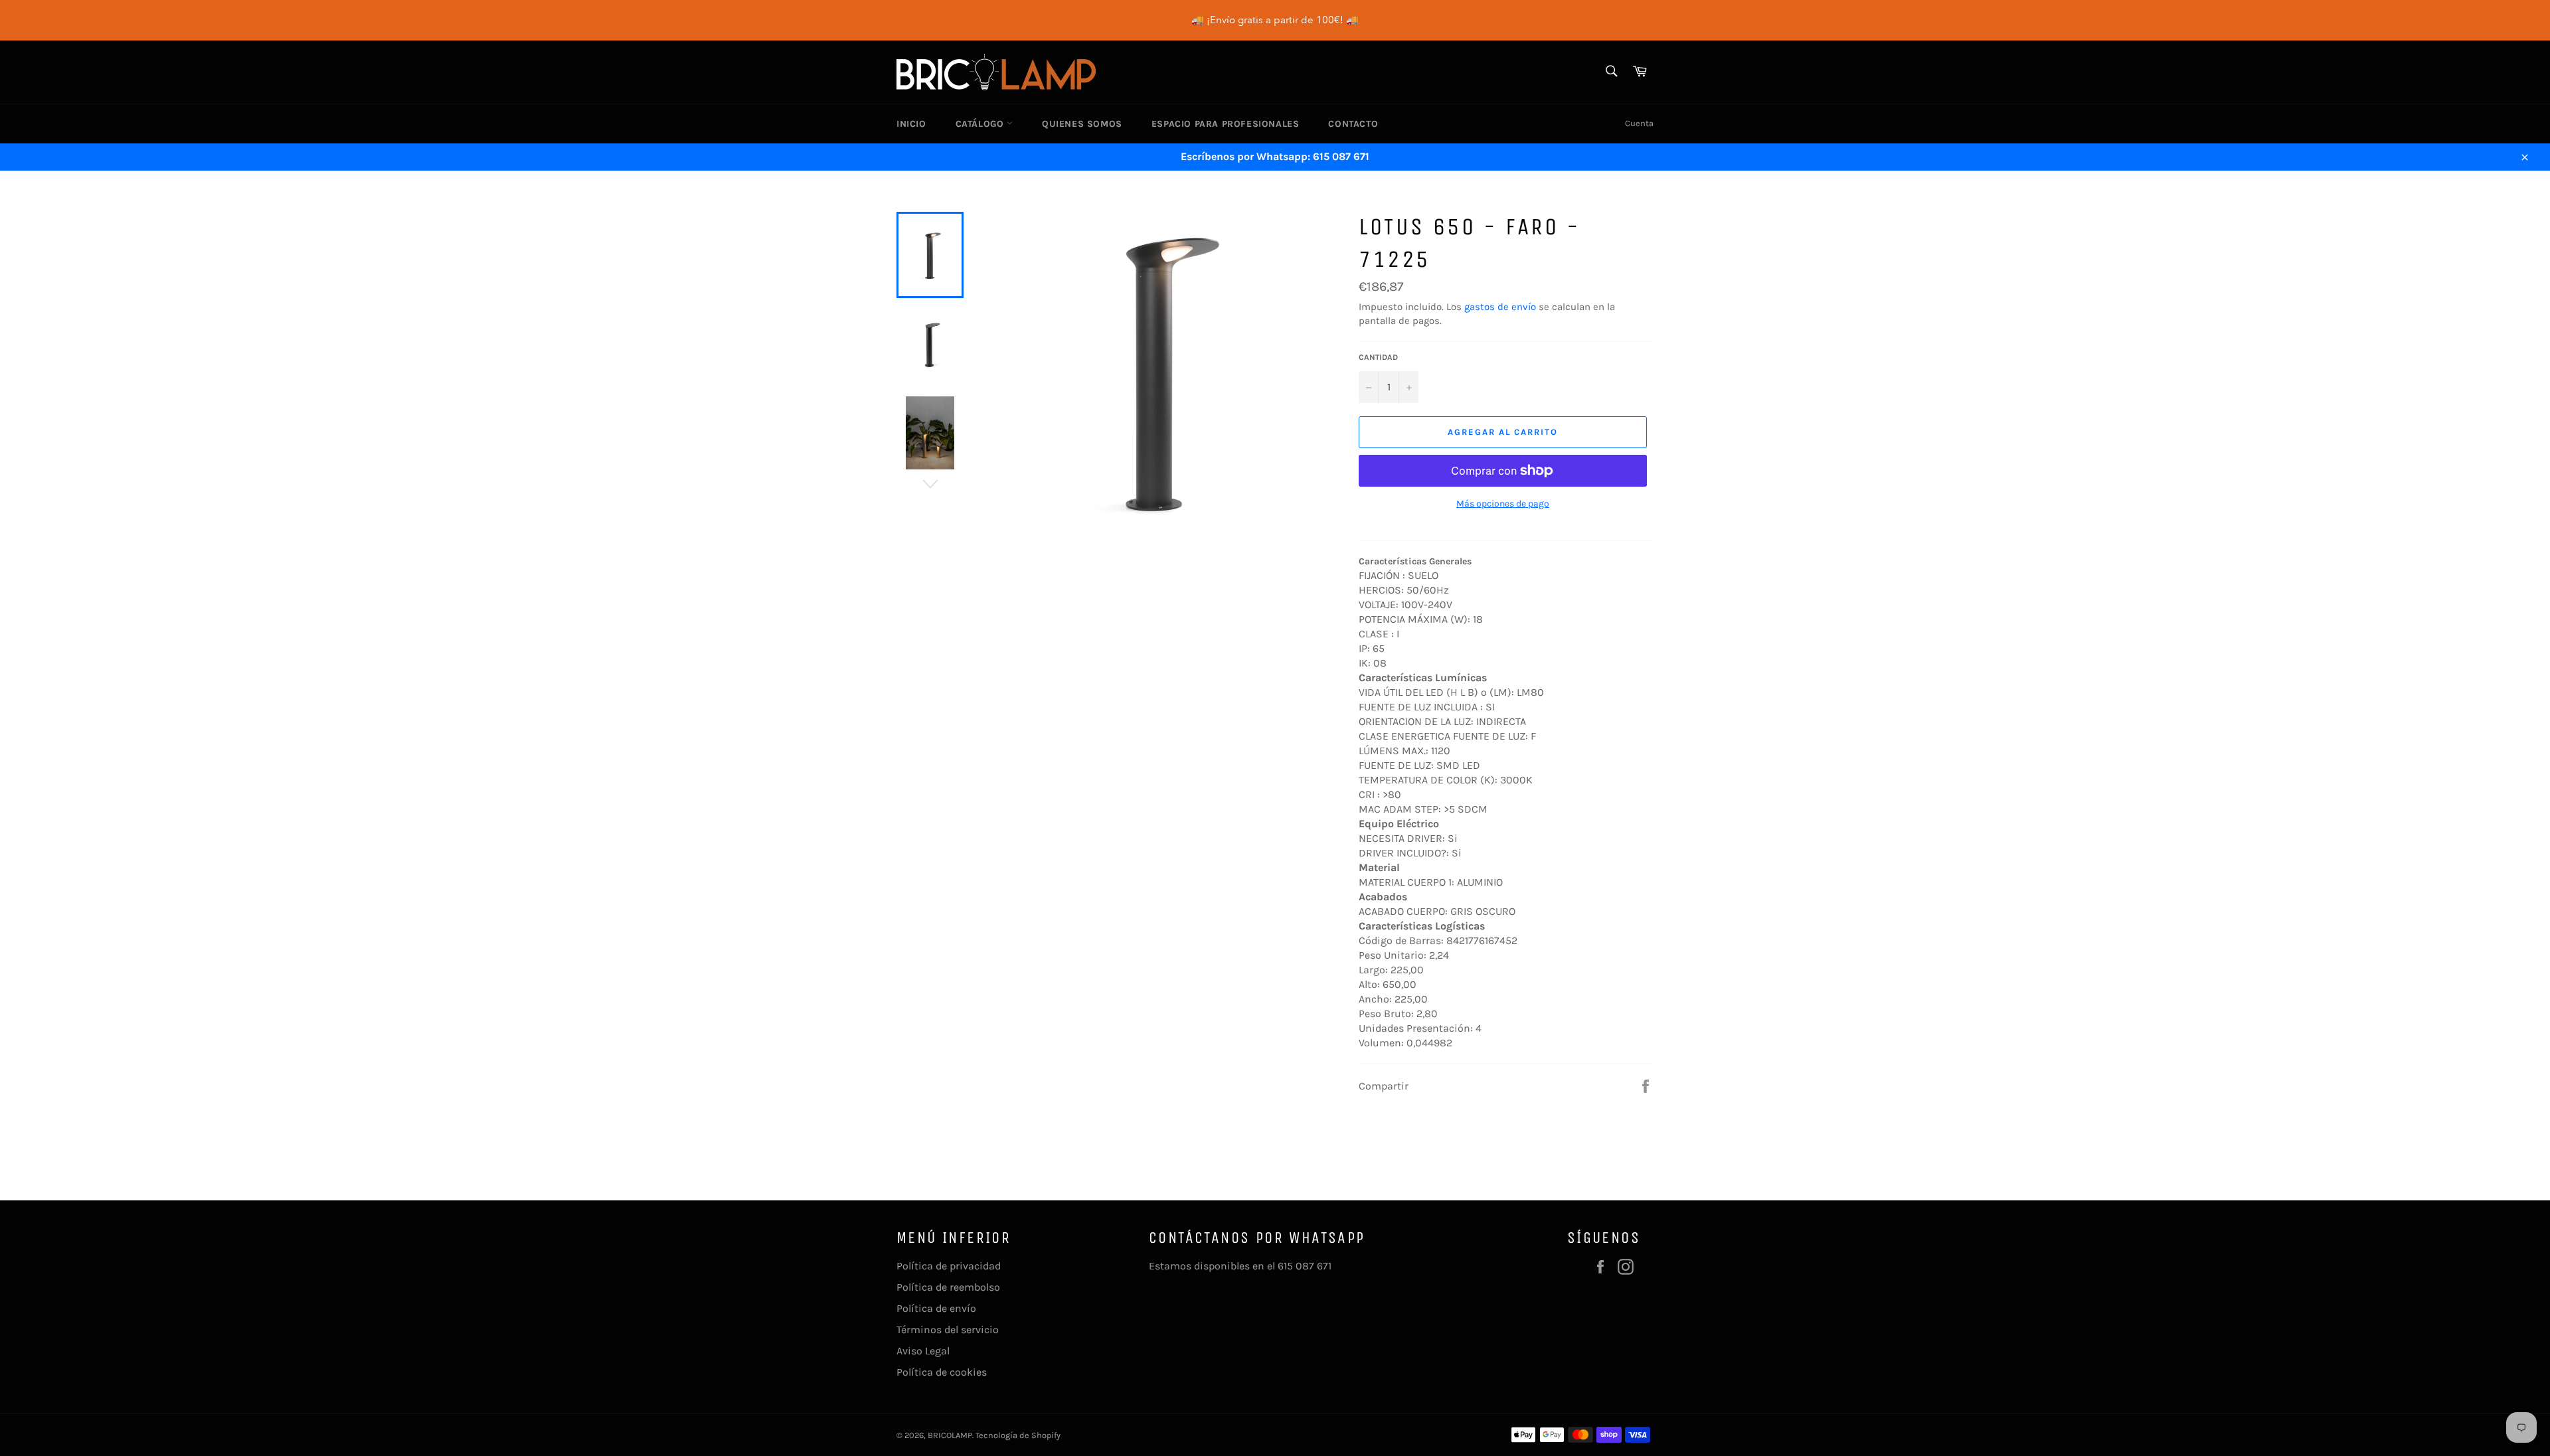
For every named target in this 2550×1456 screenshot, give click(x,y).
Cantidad (1378, 357)
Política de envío (936, 1308)
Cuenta (1639, 123)
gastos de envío (1500, 307)
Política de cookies (942, 1372)
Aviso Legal (923, 1351)
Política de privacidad (949, 1266)
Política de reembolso (948, 1287)
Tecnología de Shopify (1018, 1435)
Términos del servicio (948, 1330)
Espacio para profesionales (1226, 124)
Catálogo (981, 124)
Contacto (1353, 124)
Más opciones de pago (1503, 504)
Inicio (911, 124)
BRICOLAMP (950, 1435)
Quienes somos (1082, 124)
